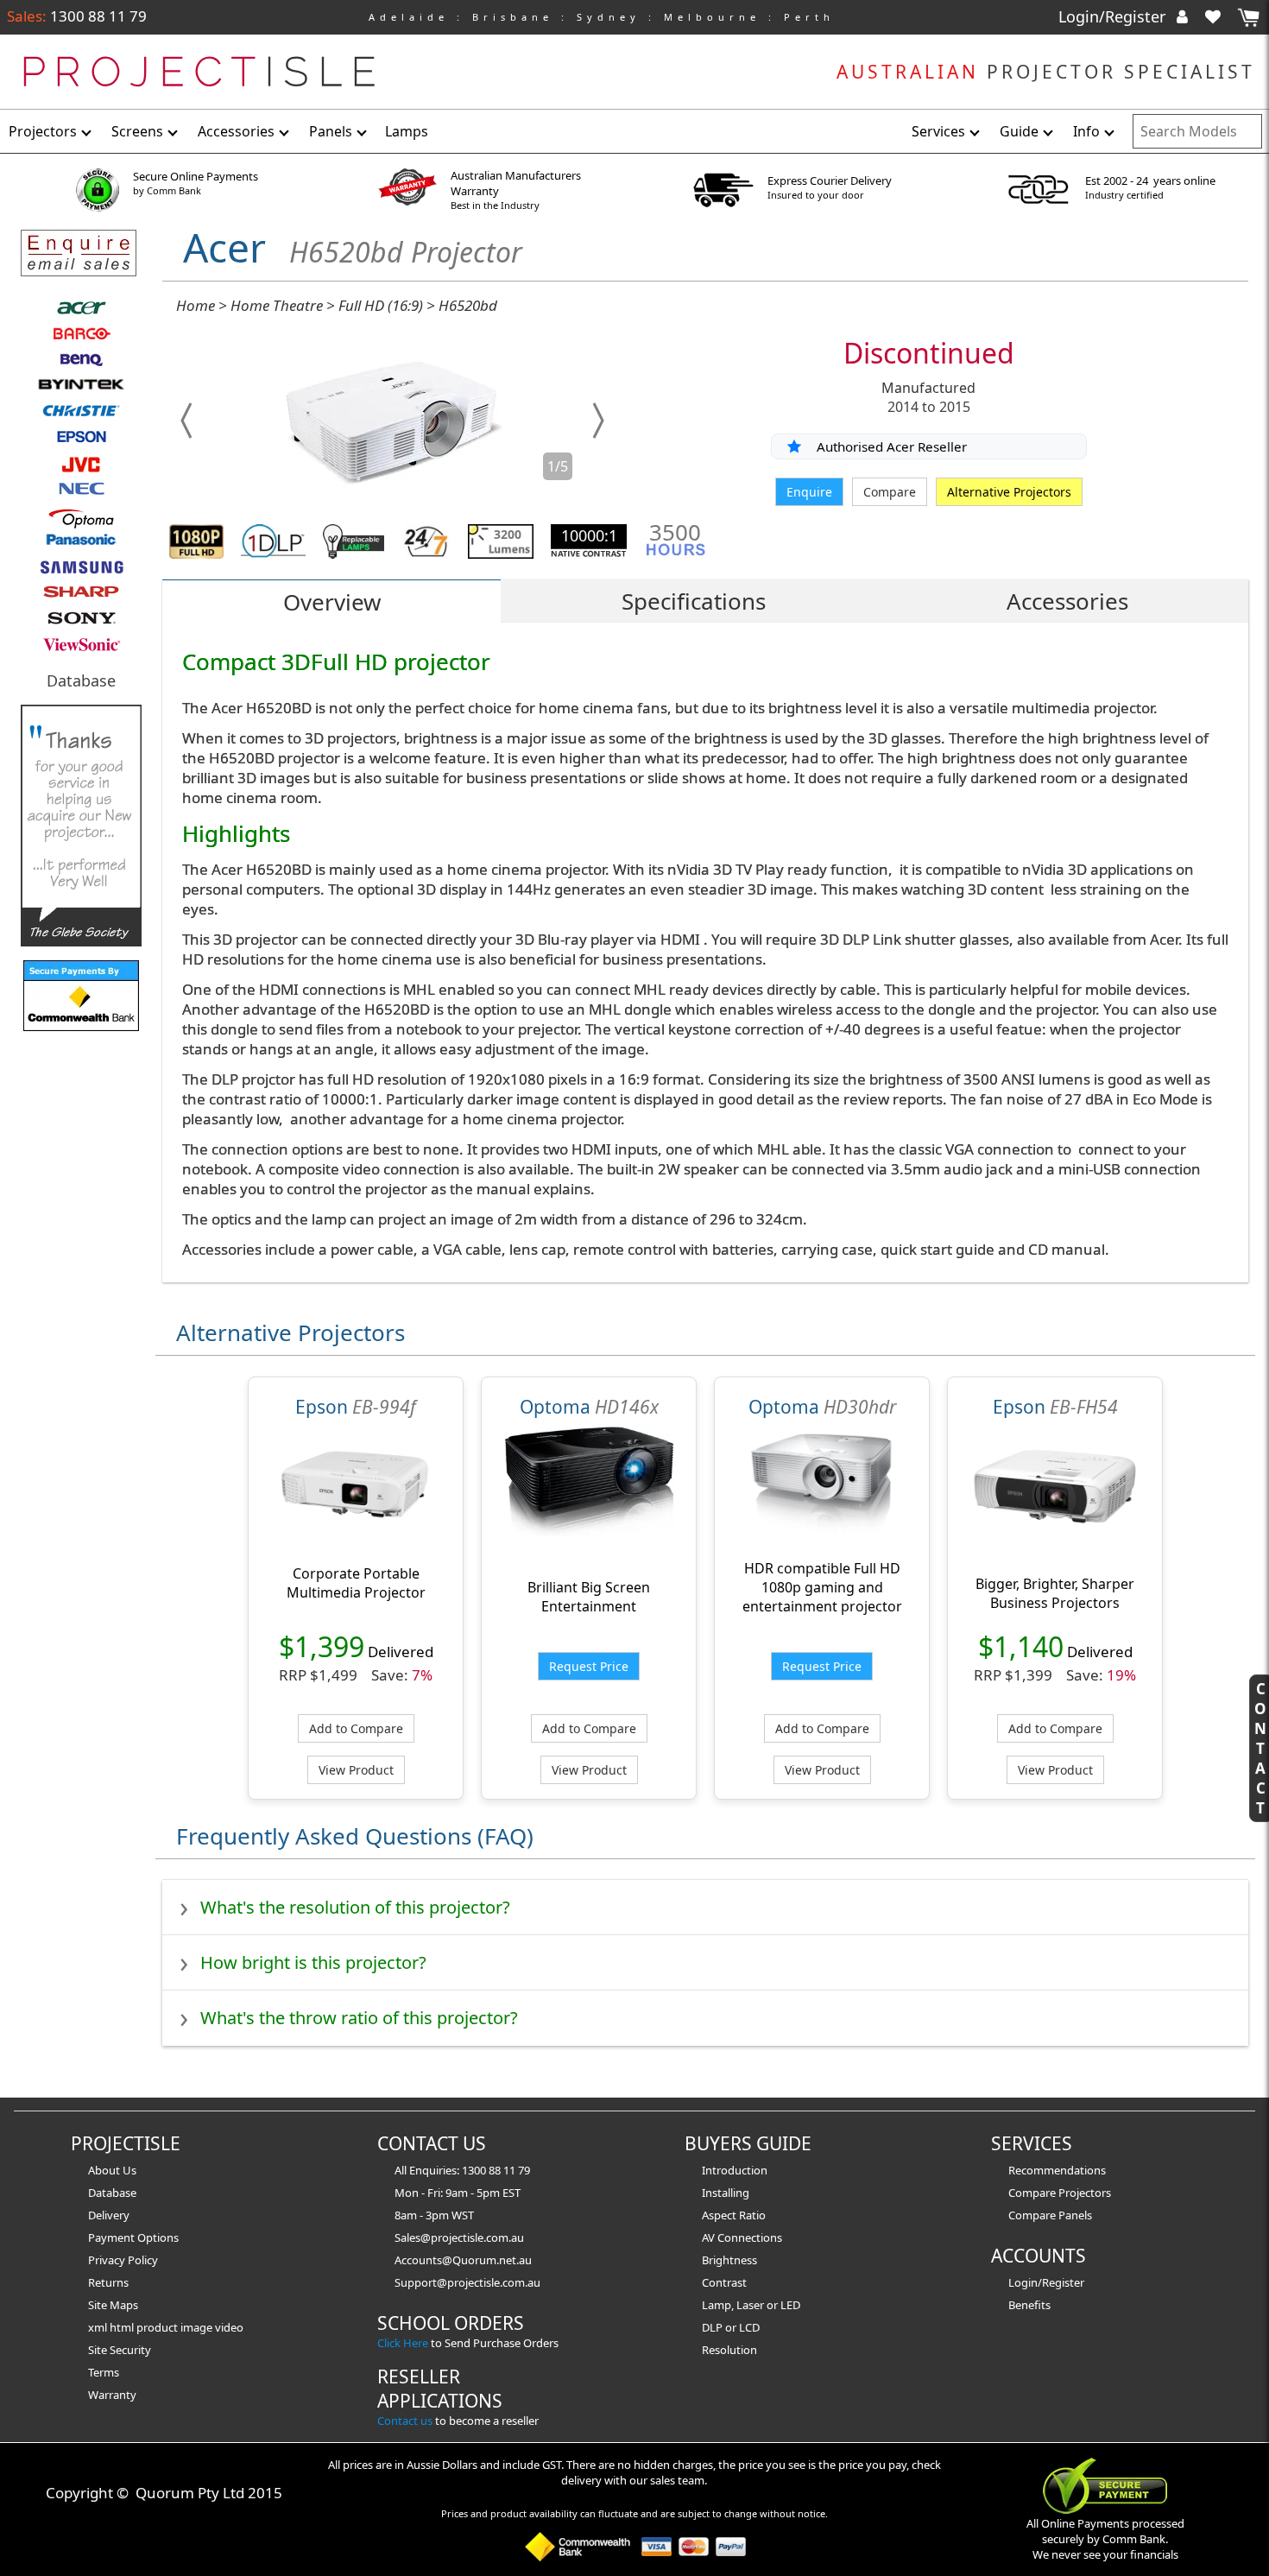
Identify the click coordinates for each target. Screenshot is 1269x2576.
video (229, 2327)
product (158, 2327)
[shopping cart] (1248, 18)
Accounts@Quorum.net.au (463, 2260)
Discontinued (929, 353)
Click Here (403, 2343)
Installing (726, 2193)
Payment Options (133, 2237)
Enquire (809, 492)
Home (196, 305)
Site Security (120, 2350)
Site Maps (113, 2305)
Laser (750, 2305)
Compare (890, 492)
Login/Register (1114, 16)
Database (81, 680)
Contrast (724, 2282)
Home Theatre (277, 305)
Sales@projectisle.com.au (459, 2237)
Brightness (729, 2260)
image (198, 2327)
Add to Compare (356, 1728)
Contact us (405, 2421)
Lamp (717, 2305)
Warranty (112, 2395)
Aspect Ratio (734, 2215)
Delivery (109, 2215)
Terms (104, 2372)
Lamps (407, 131)
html (123, 2327)
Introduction (735, 2170)
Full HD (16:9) (381, 305)
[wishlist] (1220, 16)
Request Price (589, 1666)
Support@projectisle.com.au (467, 2282)
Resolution (729, 2350)
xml (99, 2327)
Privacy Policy (123, 2260)
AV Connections (742, 2237)
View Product (356, 1770)
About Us (112, 2170)
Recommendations (1057, 2170)
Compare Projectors (1060, 2193)
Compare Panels (1050, 2215)
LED (790, 2305)
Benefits (1029, 2305)
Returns (108, 2282)
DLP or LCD (731, 2327)
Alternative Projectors (1009, 492)
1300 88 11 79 (97, 16)
